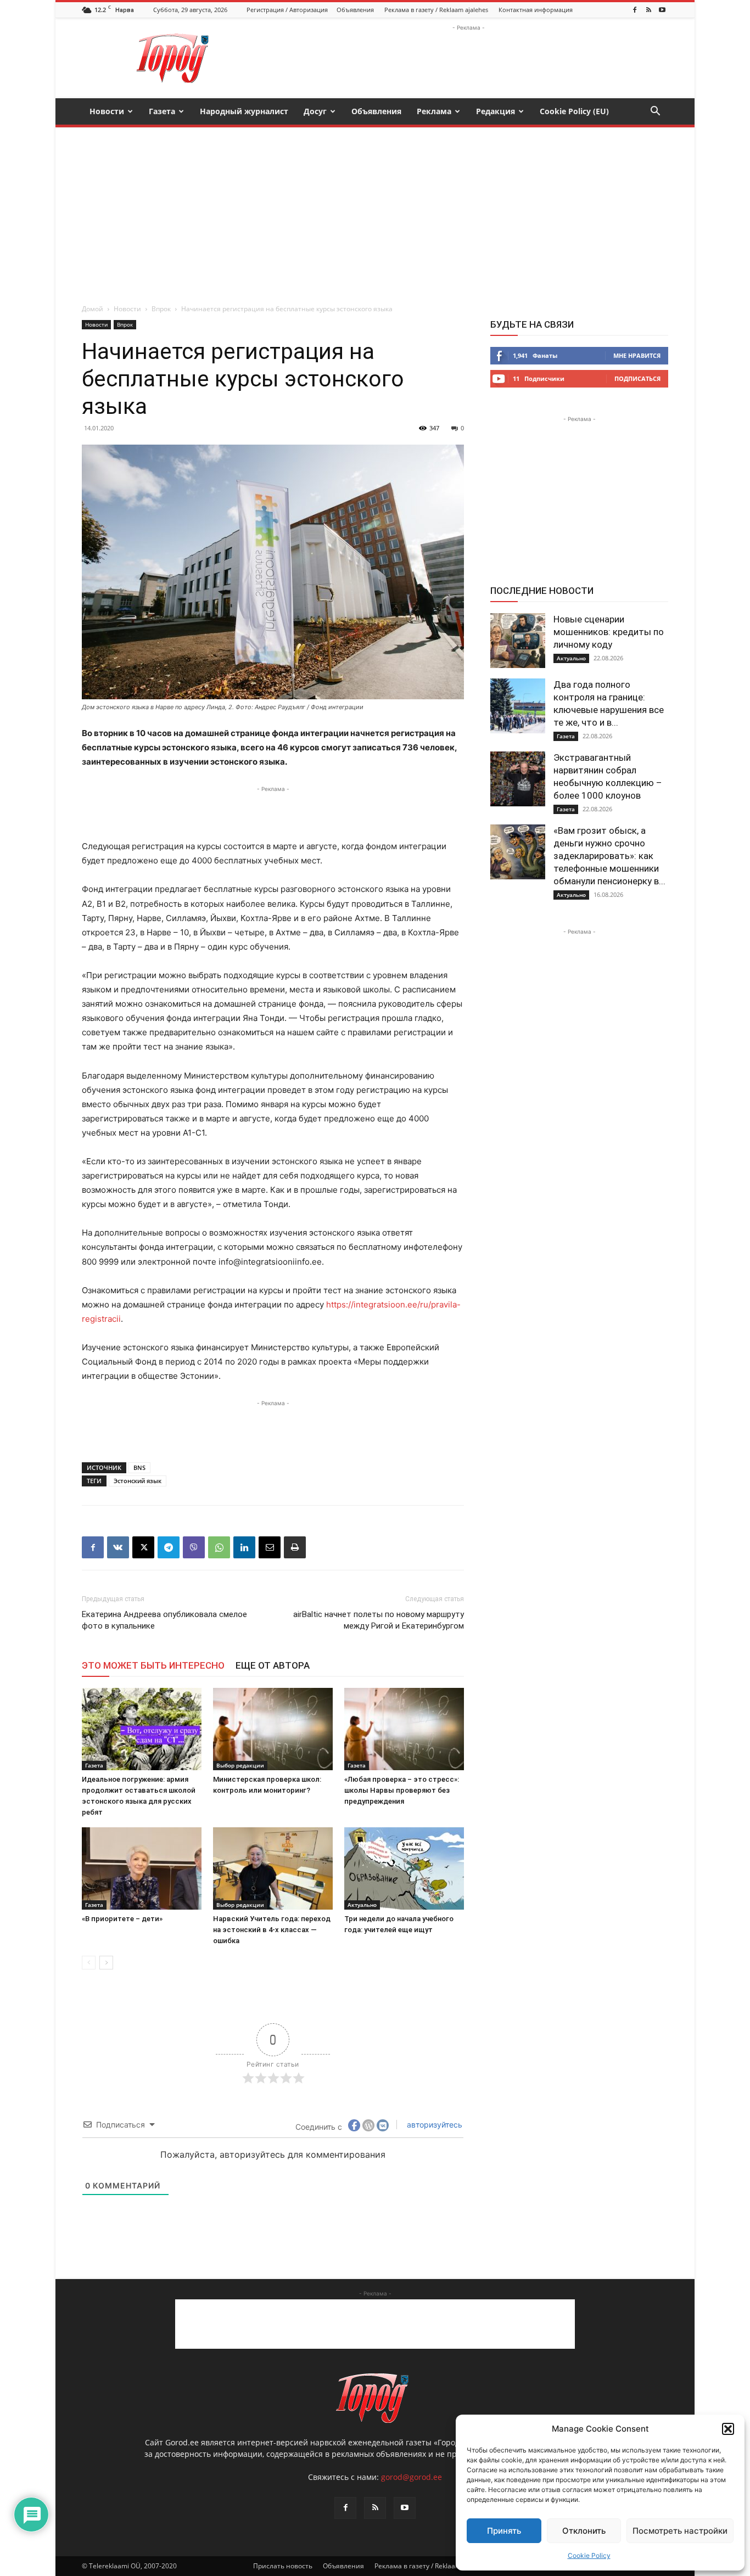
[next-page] (106, 1963)
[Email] (270, 1547)
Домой (93, 309)
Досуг (315, 111)
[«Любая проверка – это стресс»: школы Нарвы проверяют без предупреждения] (404, 1729)
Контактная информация (536, 10)
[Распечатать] (295, 1547)
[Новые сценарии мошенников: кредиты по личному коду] (518, 641)
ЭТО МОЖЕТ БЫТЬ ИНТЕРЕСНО (153, 1665)
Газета (162, 111)
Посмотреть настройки (680, 2531)
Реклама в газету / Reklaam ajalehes (436, 10)
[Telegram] (169, 1547)
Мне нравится (637, 355)
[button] (728, 2429)
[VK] (118, 1547)
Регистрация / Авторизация (287, 10)
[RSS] (648, 10)
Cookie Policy (589, 2555)
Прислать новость (283, 2566)
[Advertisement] (468, 58)
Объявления (355, 10)
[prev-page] (89, 1963)
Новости (107, 111)
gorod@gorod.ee (412, 2477)
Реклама (434, 111)
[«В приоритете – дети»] (142, 1868)
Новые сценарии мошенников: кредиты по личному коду (609, 632)
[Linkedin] (244, 1547)
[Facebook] (635, 10)
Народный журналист (244, 111)
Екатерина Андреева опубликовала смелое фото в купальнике (164, 1620)
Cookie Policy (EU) (574, 111)
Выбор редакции (240, 1765)
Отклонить (584, 2531)
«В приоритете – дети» (122, 1919)
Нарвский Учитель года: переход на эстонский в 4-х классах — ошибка (272, 1930)
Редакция (496, 111)
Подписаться (637, 378)
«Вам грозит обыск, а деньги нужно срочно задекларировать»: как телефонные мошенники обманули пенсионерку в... (609, 856)
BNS (139, 1467)
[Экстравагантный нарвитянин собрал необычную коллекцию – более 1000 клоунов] (518, 779)
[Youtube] (662, 10)
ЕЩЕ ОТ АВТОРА (273, 1665)
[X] (143, 1547)
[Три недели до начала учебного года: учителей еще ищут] (404, 1868)
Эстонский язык (138, 1481)
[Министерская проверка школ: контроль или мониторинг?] (273, 1729)
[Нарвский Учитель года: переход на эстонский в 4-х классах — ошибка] (273, 1868)
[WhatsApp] (219, 1547)
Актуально (362, 1905)
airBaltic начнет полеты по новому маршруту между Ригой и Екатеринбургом (379, 1620)
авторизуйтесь (433, 2125)
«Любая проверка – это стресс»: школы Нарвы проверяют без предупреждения (402, 1790)
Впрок (161, 309)
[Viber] (194, 1547)
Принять (504, 2531)
